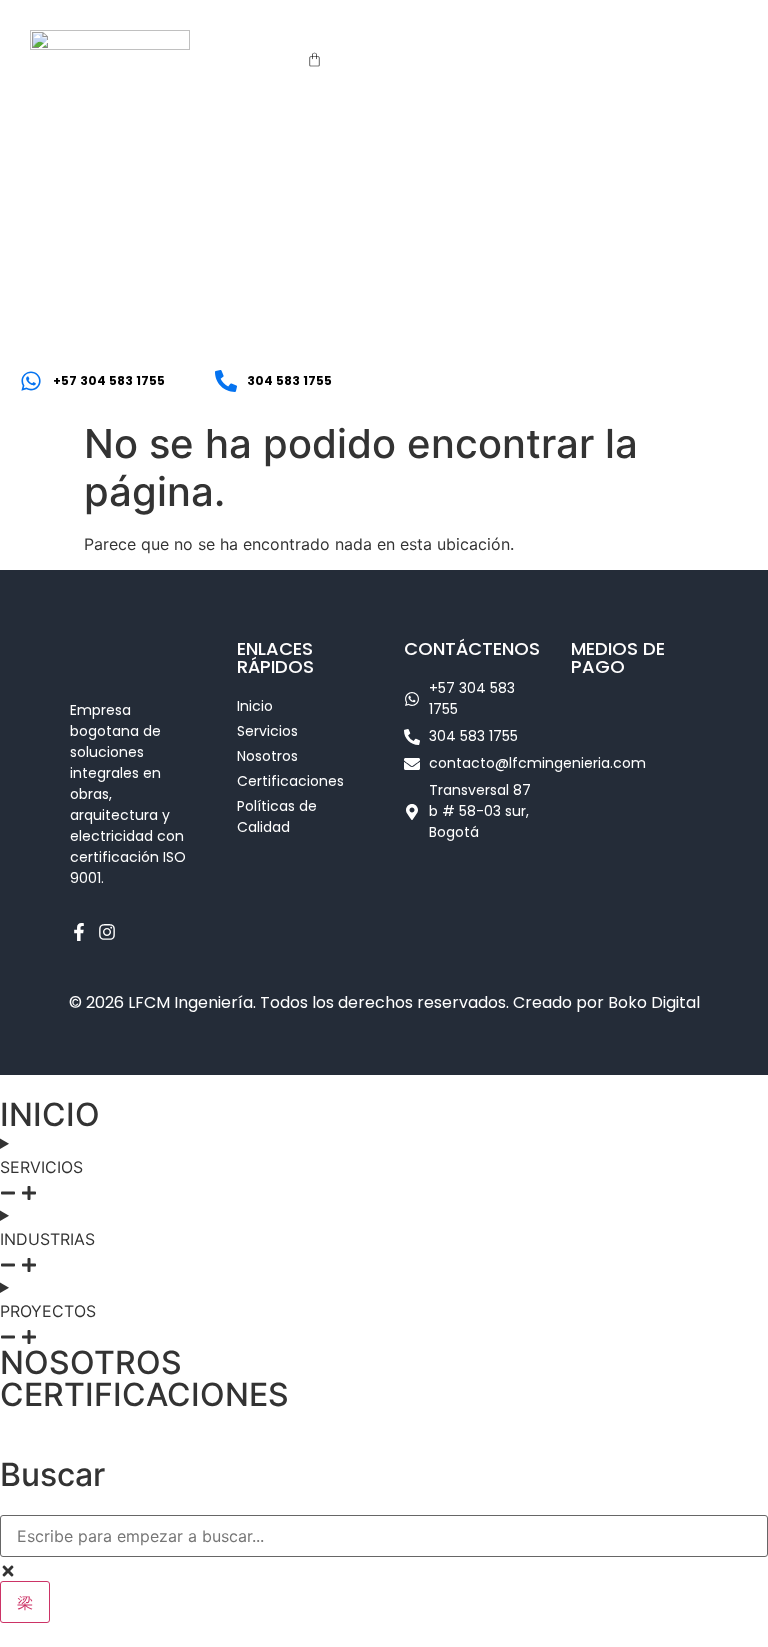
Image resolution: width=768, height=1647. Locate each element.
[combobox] (384, 1536)
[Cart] (314, 59)
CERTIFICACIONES (144, 1394)
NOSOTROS (91, 1362)
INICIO (50, 1114)
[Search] (25, 1602)
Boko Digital (654, 1002)
